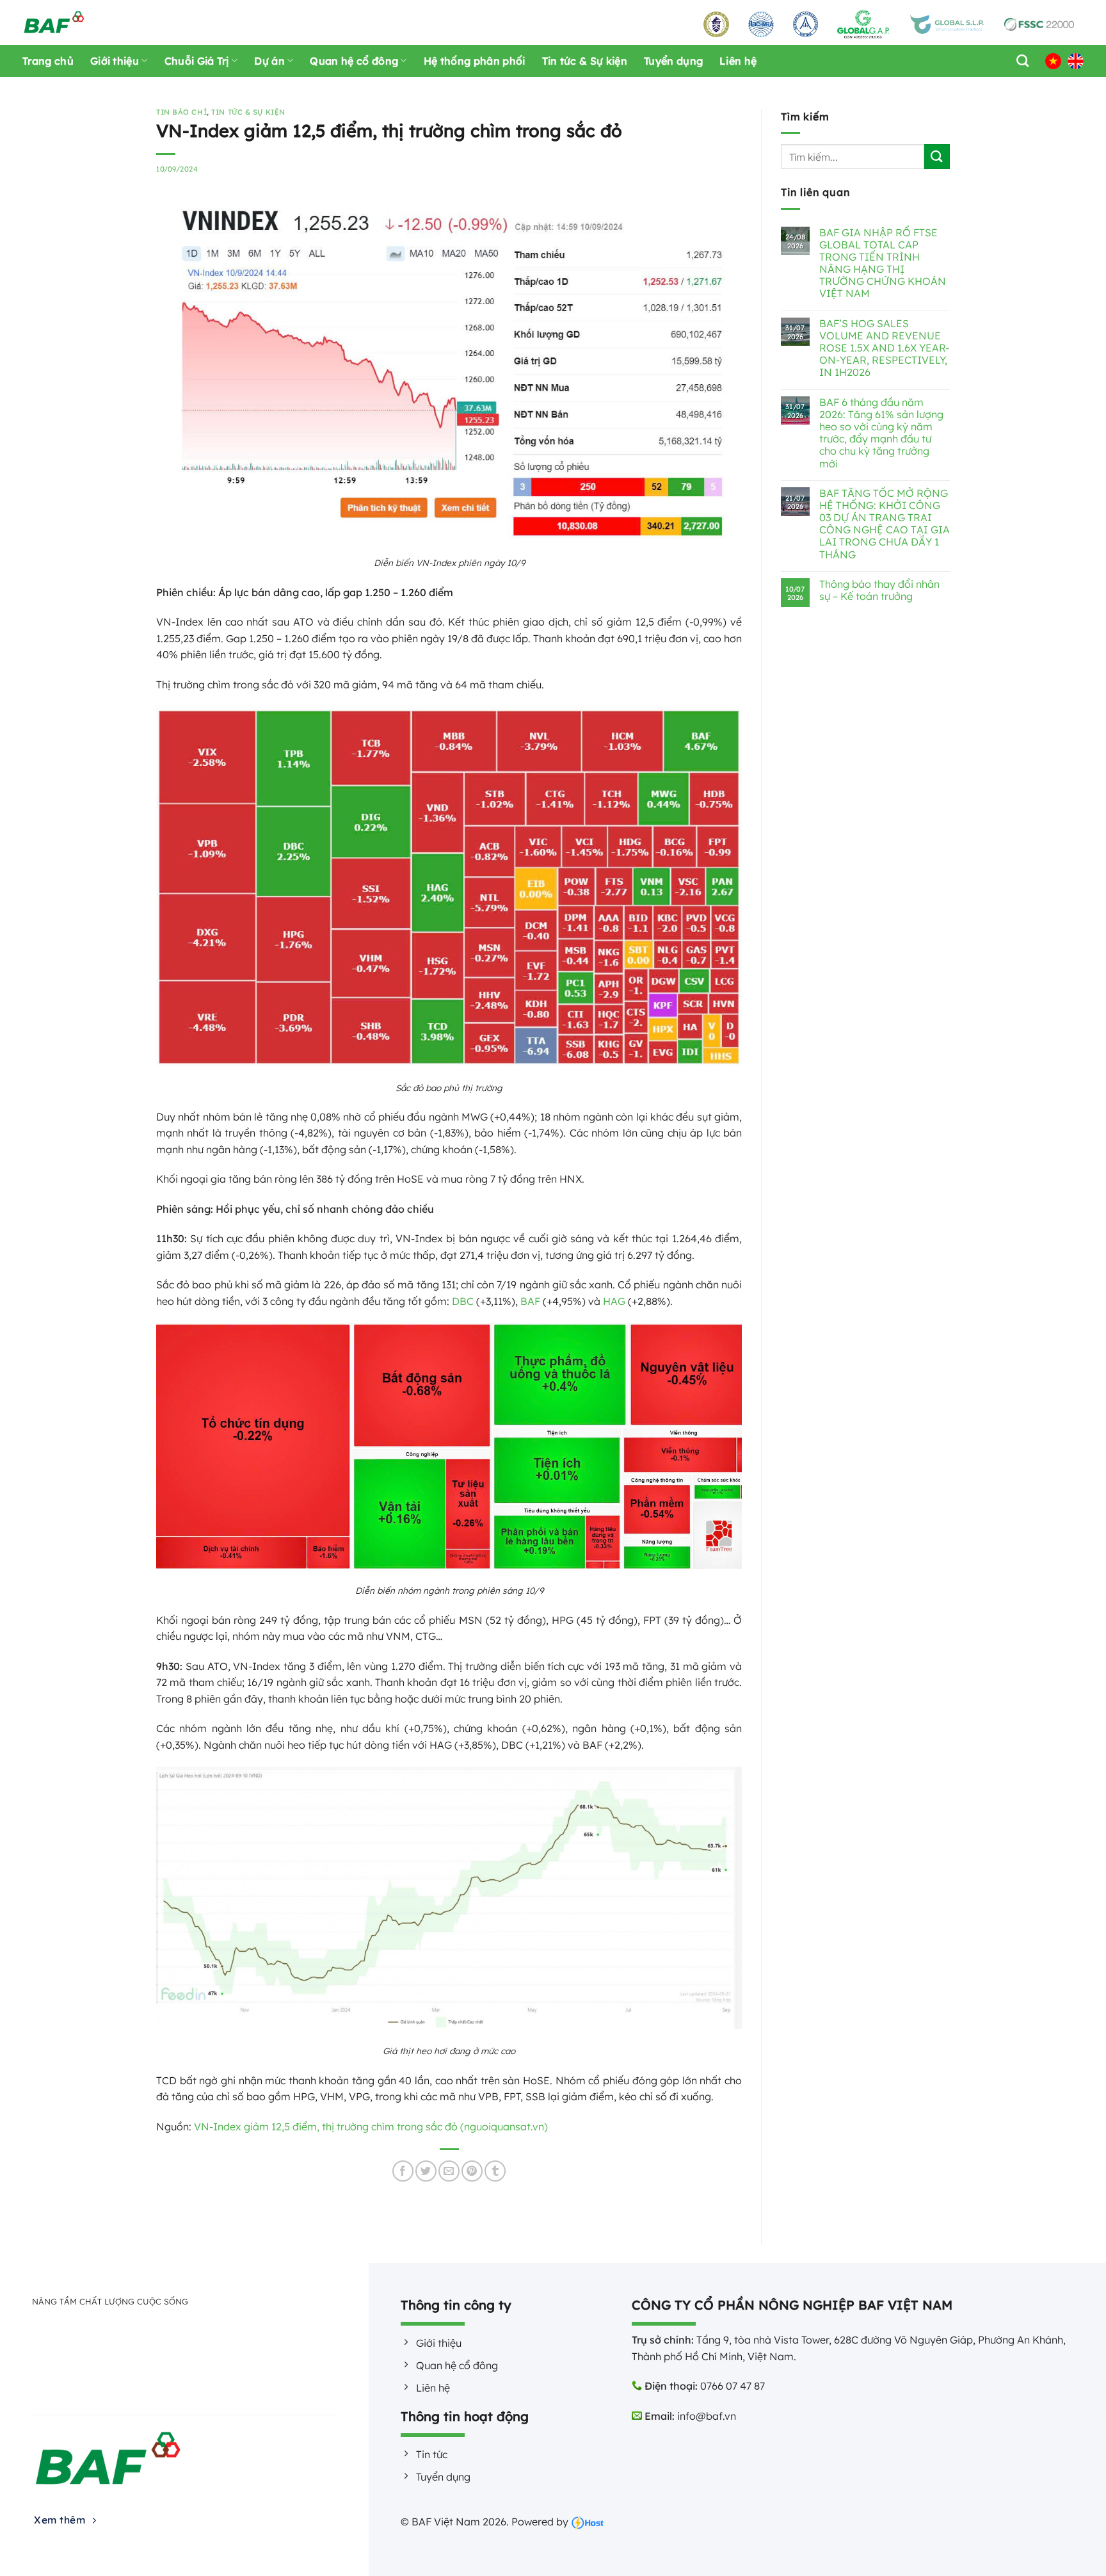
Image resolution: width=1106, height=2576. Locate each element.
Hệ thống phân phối (475, 61)
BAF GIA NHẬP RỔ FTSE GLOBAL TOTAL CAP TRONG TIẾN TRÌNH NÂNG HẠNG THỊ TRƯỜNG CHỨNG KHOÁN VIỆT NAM (883, 263)
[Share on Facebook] (403, 2171)
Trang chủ (48, 61)
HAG (614, 1301)
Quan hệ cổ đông (354, 61)
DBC (463, 1301)
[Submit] (937, 157)
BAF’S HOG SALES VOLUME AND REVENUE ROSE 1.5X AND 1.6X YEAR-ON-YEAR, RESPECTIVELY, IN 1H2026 (884, 348)
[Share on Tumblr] (495, 2171)
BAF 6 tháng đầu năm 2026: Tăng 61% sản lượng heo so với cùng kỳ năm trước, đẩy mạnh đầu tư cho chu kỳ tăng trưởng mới (881, 433)
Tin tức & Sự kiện (585, 61)
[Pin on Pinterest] (472, 2171)
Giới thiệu (115, 61)
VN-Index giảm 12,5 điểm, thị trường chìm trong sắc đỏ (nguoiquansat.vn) (371, 2126)
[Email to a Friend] (449, 2171)
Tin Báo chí (181, 112)
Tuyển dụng (673, 61)
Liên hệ (738, 61)
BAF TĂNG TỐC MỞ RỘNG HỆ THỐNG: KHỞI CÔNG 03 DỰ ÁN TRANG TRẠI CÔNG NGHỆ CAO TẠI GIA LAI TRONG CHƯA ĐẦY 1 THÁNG (885, 524)
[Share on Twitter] (426, 2171)
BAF (530, 1301)
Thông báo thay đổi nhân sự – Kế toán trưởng (879, 590)
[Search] (1019, 61)
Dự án (269, 61)
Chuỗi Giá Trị (197, 61)
